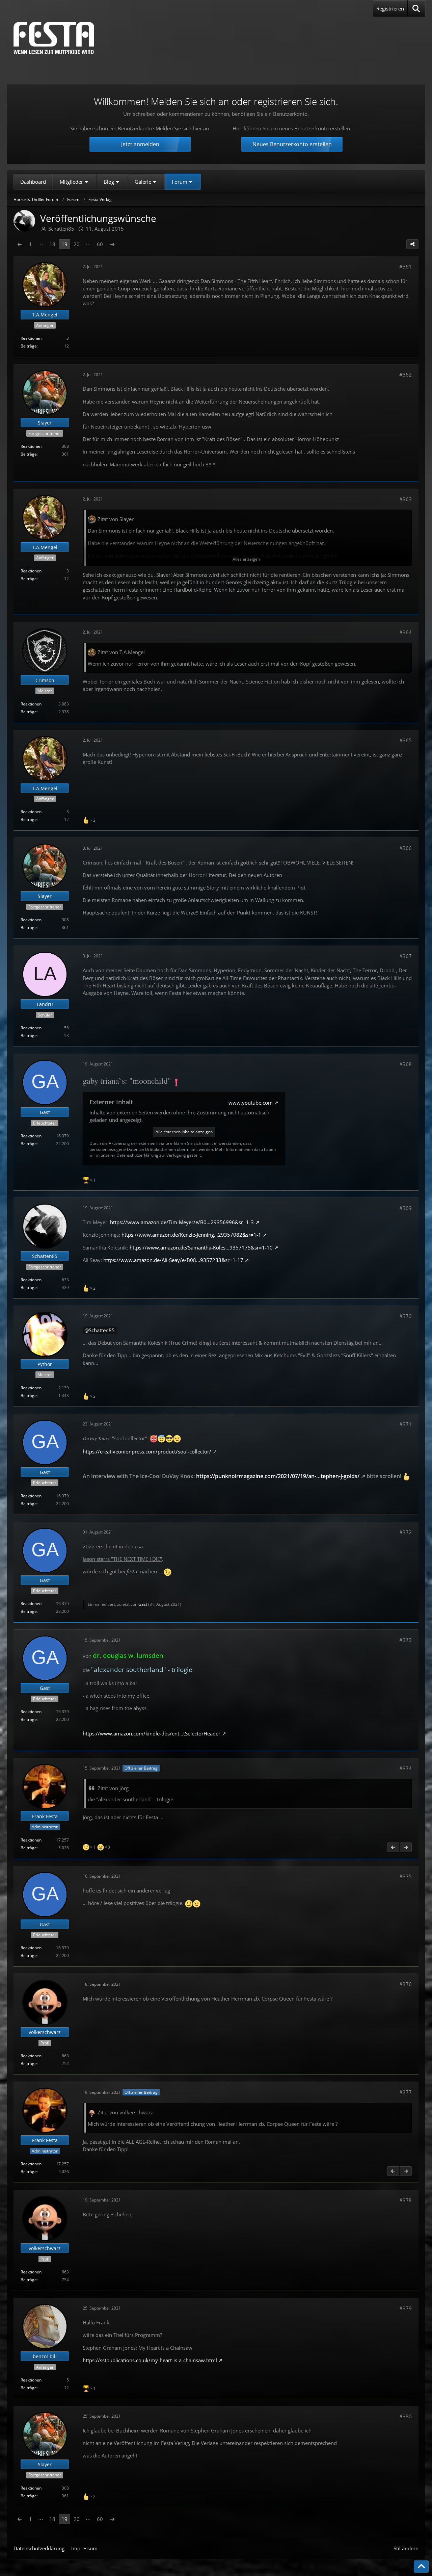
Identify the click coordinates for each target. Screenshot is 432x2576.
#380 (406, 2416)
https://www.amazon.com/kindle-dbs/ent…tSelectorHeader (152, 1733)
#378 (406, 2200)
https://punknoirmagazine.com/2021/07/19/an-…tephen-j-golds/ (278, 1476)
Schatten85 (102, 1330)
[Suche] (416, 8)
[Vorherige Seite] (20, 244)
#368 (406, 1064)
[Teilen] (412, 244)
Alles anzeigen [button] (246, 559)
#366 (406, 848)
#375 (406, 1876)
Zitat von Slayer (116, 519)
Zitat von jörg (113, 1788)
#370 (406, 1316)
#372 (406, 1532)
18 (52, 244)
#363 (406, 499)
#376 (406, 1984)
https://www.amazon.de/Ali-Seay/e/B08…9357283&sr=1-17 (173, 1260)
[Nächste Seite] (112, 244)
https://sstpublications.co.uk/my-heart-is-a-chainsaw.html (150, 2360)
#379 (406, 2308)
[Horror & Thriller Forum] (54, 38)
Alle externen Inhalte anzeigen (184, 1132)
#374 (406, 1768)
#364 (406, 632)
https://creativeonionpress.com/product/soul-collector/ (147, 1451)
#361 (406, 266)
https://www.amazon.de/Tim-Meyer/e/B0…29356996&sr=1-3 (182, 1222)
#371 (406, 1424)
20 (77, 244)
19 (64, 244)
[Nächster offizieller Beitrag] (406, 1847)
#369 (406, 1208)
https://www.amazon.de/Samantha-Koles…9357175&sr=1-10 (201, 1247)
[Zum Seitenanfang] (421, 2567)
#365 (406, 740)
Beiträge (29, 346)
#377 (406, 2092)
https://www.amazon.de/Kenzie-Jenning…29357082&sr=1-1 (191, 1235)
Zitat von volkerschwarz (125, 2112)
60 (100, 244)
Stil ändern (406, 2548)
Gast (143, 1604)
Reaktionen (31, 338)
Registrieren (390, 8)
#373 (406, 1640)
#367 (406, 956)
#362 (406, 375)
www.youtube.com (251, 1103)
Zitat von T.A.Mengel (121, 652)
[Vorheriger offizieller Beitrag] (393, 1847)
